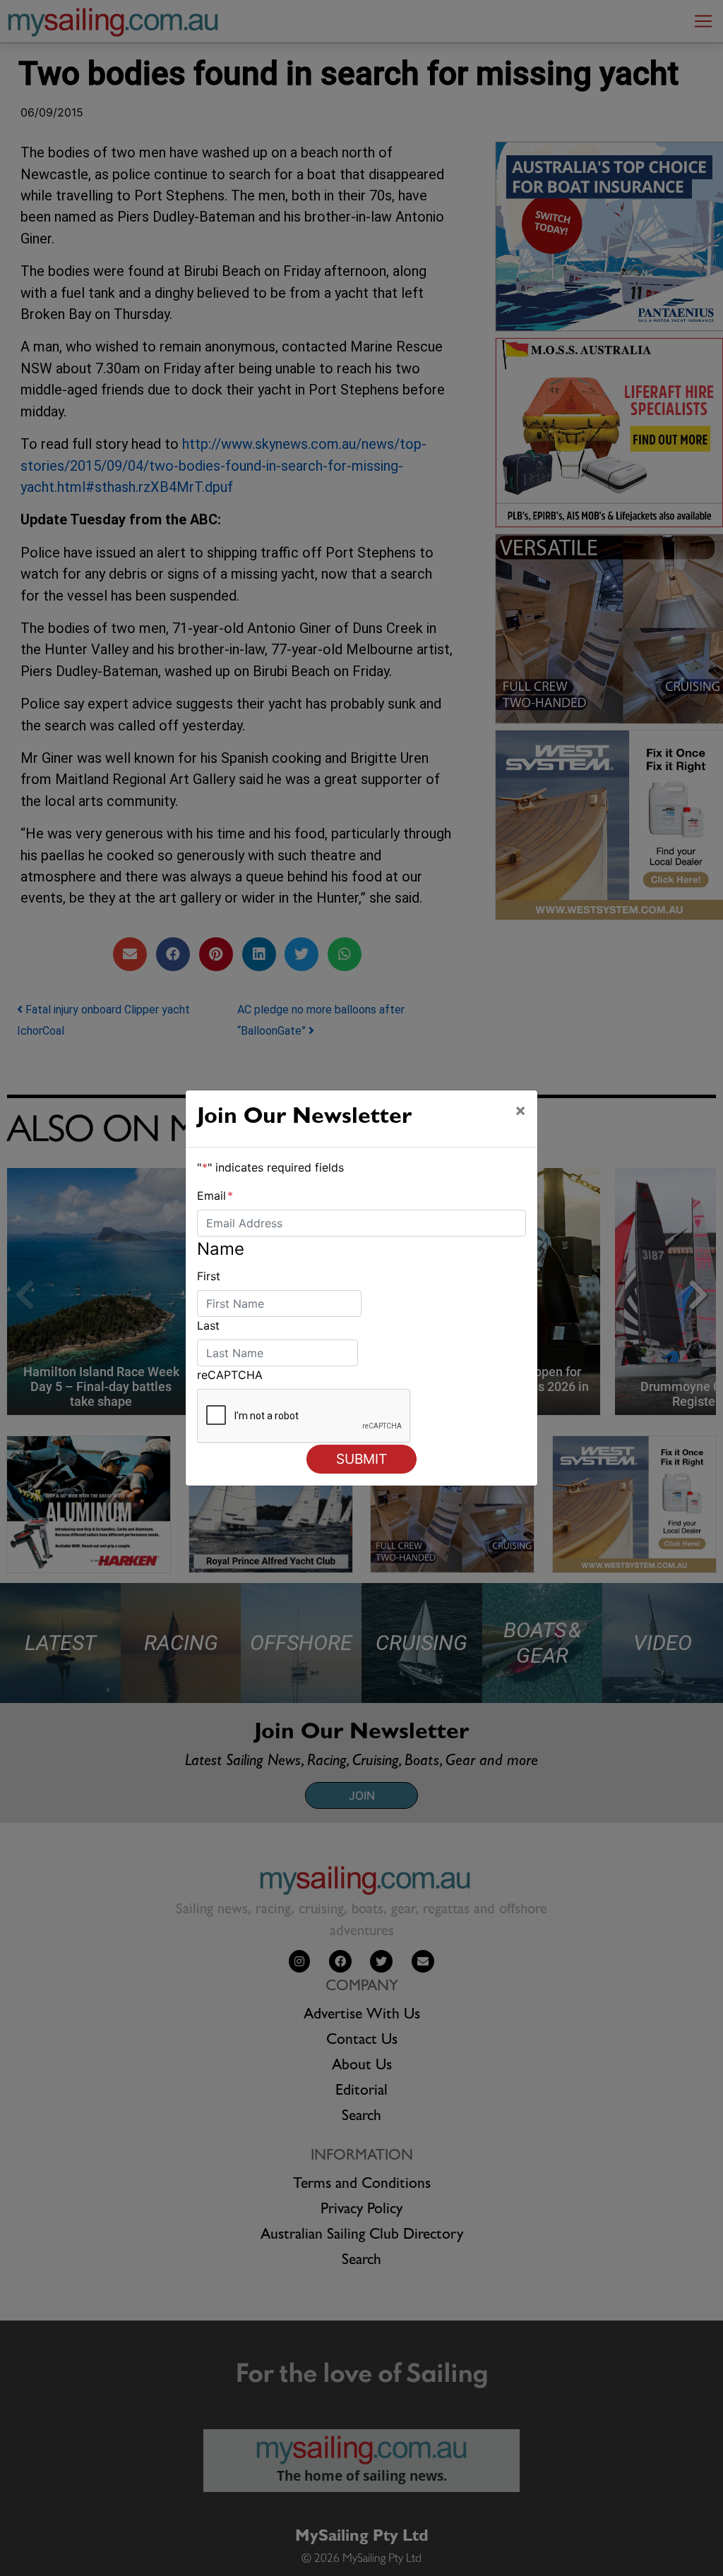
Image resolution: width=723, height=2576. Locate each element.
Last (208, 1325)
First (209, 1276)
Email (215, 1196)
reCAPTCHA (230, 1375)
